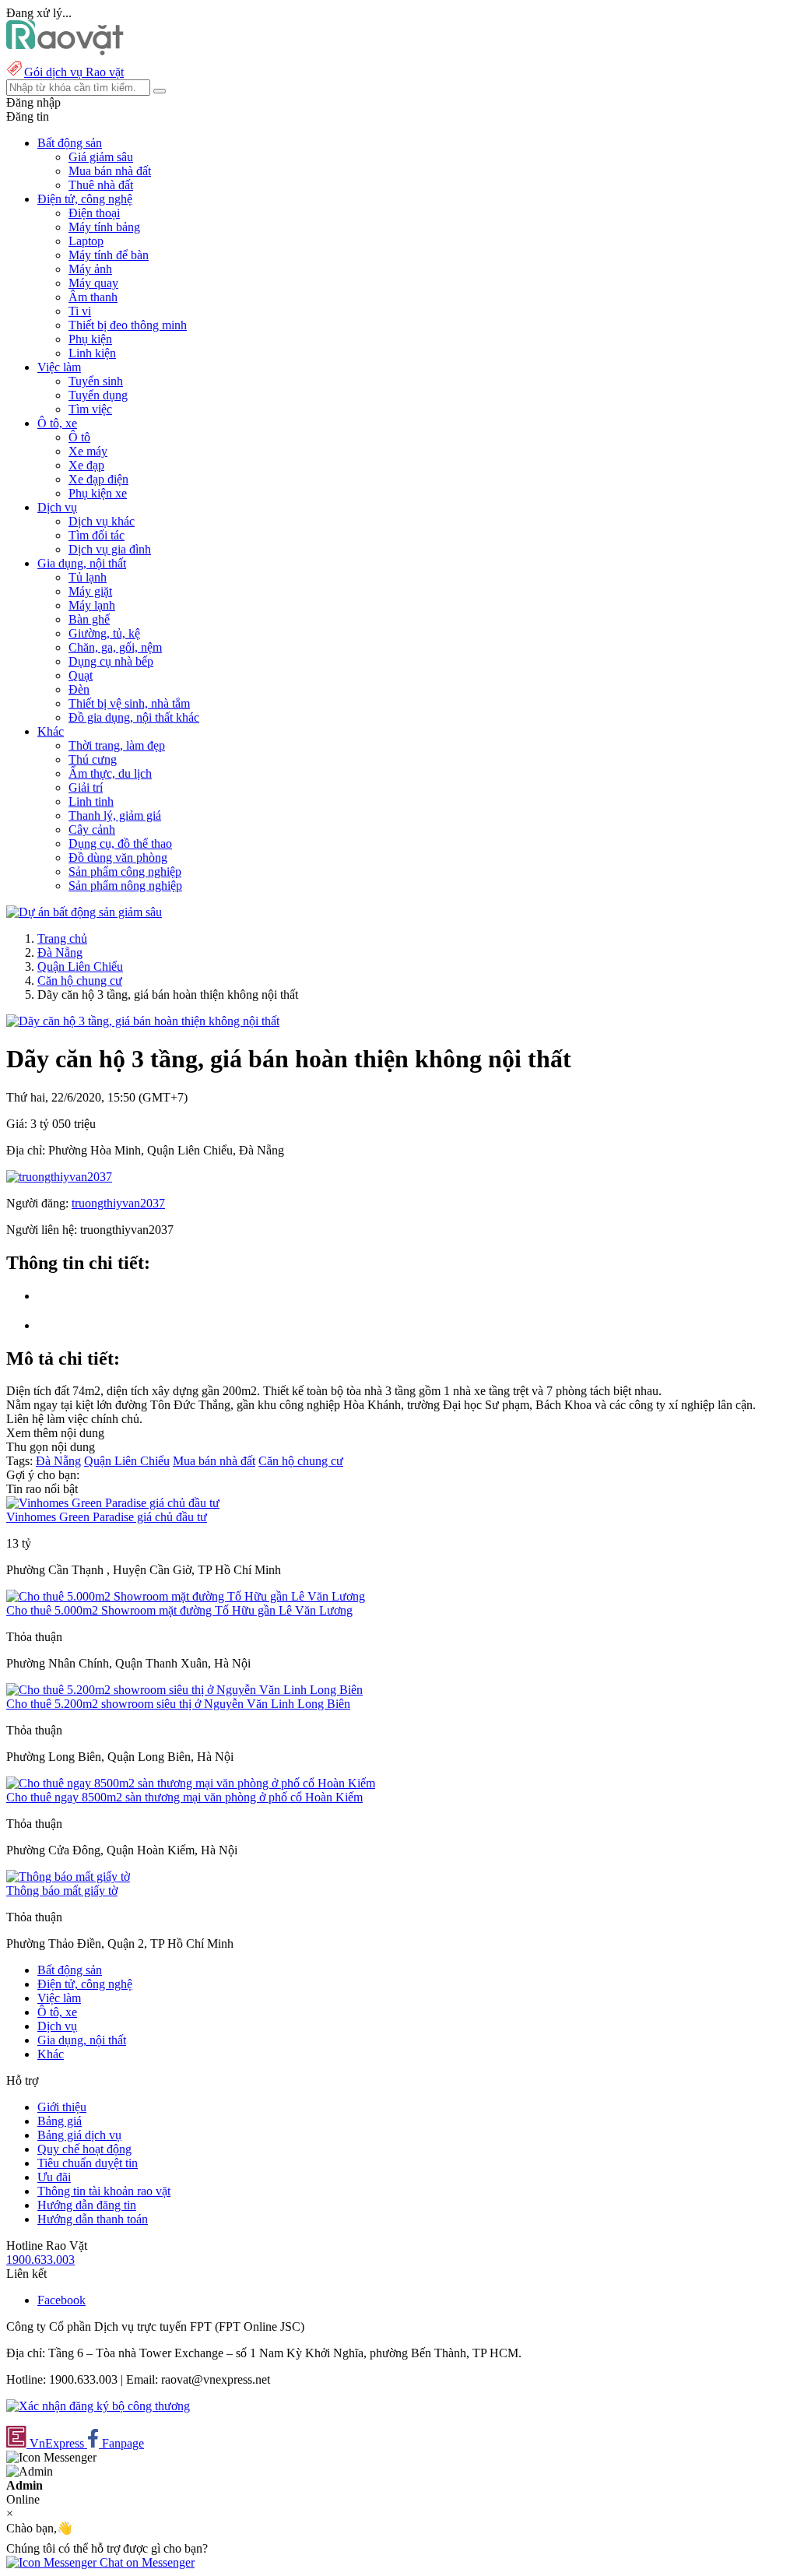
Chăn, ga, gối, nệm (115, 647)
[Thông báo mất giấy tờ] (68, 1877)
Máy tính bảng (104, 227)
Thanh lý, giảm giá (115, 815)
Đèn (79, 689)
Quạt (81, 675)
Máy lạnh (92, 605)
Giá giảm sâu (101, 157)
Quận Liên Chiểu (80, 966)
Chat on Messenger (146, 2562)
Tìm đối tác (97, 535)
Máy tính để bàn (109, 255)
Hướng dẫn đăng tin (87, 2205)
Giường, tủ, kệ (104, 633)
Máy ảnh (90, 269)
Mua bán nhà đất (110, 171)
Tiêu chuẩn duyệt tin (88, 2163)
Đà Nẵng (60, 952)
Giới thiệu (62, 2107)
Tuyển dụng (98, 395)
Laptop (86, 241)
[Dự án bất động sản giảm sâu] (84, 912)
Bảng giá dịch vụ (79, 2135)
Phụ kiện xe (98, 493)
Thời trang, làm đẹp (117, 745)
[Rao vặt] (65, 51)
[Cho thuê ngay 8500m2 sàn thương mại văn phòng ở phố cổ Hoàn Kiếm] (191, 1783)
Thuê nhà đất (101, 185)
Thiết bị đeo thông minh (128, 325)
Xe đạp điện (98, 479)
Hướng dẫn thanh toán (93, 2219)
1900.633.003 (40, 2260)
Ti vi (80, 311)
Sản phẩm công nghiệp (125, 872)
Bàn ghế (89, 619)
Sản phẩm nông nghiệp (125, 886)
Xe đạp (86, 465)
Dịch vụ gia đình (110, 549)
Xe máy (88, 451)
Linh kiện (92, 353)
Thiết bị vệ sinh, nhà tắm (129, 703)
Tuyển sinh (96, 381)
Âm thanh (93, 297)
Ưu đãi (54, 2177)
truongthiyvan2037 (118, 1203)
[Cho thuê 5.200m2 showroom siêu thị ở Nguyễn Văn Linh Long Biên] (184, 1690)
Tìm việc (90, 409)
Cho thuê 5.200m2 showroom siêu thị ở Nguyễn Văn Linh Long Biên (178, 1704)
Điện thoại (94, 213)
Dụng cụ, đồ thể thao (120, 843)
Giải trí (86, 787)
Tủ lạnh (88, 577)
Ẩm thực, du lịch (110, 773)
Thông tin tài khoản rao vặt (104, 2191)
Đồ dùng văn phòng (118, 857)
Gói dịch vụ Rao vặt (74, 72)
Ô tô (79, 437)
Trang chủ (62, 938)
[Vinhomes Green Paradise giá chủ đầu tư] (113, 1503)
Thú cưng (93, 759)
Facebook (61, 2300)
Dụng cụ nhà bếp (111, 661)
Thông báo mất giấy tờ (62, 1891)
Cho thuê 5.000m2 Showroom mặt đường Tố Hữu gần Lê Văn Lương (179, 1610)
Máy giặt (90, 591)
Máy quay (93, 283)
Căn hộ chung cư (80, 980)
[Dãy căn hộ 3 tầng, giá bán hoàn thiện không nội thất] (143, 1021)
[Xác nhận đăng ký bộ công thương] (98, 2406)
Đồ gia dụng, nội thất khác (134, 717)
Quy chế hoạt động (84, 2149)
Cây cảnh (92, 829)
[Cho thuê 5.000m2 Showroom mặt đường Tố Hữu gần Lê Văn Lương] (186, 1596)
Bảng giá (60, 2121)
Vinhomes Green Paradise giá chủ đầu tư (107, 1517)
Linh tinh (91, 801)
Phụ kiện (90, 339)
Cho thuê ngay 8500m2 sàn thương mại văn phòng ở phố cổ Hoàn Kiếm (184, 1797)
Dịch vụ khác (102, 521)
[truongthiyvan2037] (59, 1177)
